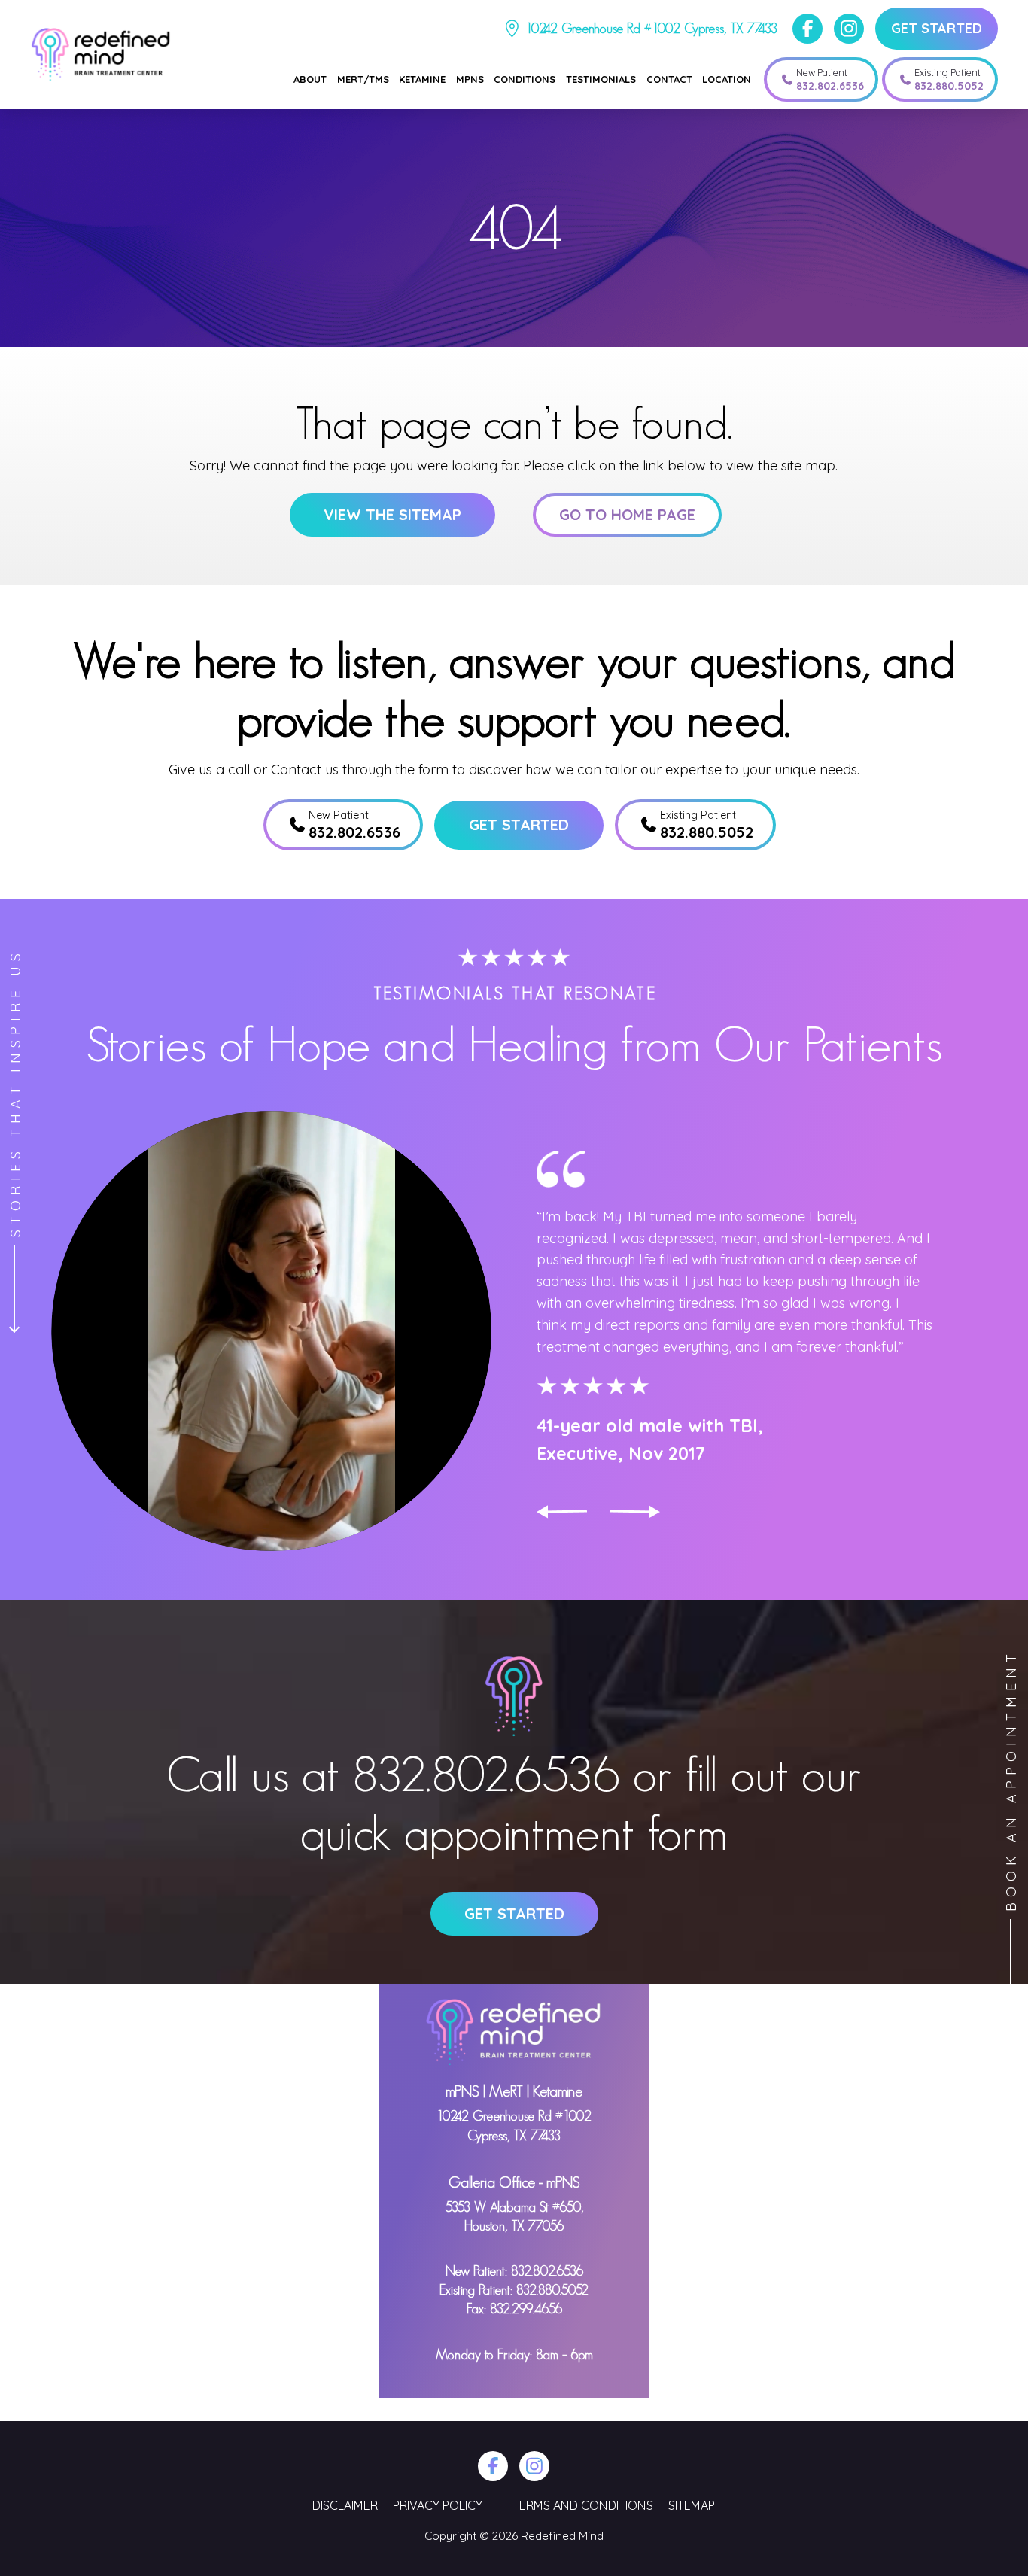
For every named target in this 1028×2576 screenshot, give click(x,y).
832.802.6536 (486, 1774)
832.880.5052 (552, 2290)
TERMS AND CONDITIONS (583, 2505)
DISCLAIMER (345, 2505)
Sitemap (692, 2505)
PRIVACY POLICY (438, 2505)
